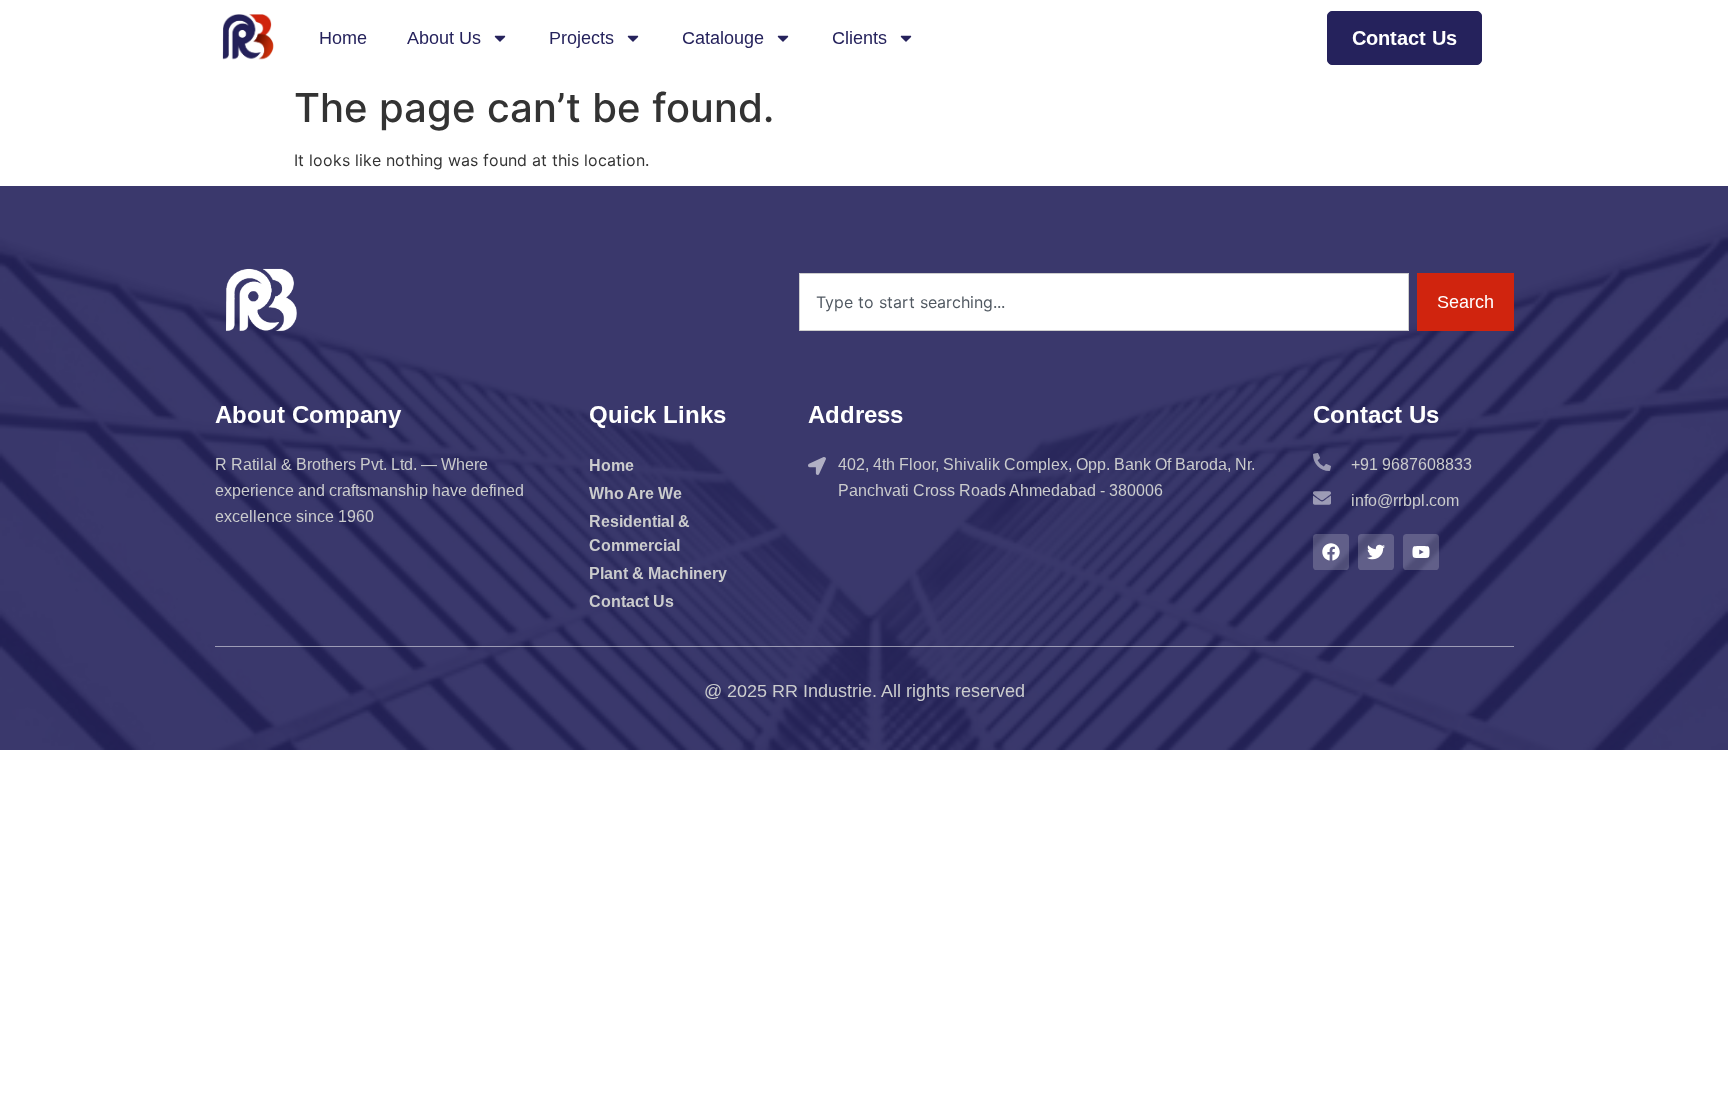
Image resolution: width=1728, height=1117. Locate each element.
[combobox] (1103, 302)
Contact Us (631, 601)
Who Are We (635, 493)
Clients (859, 38)
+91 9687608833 (1411, 464)
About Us (444, 38)
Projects (581, 38)
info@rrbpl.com (1405, 500)
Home (343, 38)
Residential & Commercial (639, 533)
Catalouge (723, 38)
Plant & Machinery (658, 573)
